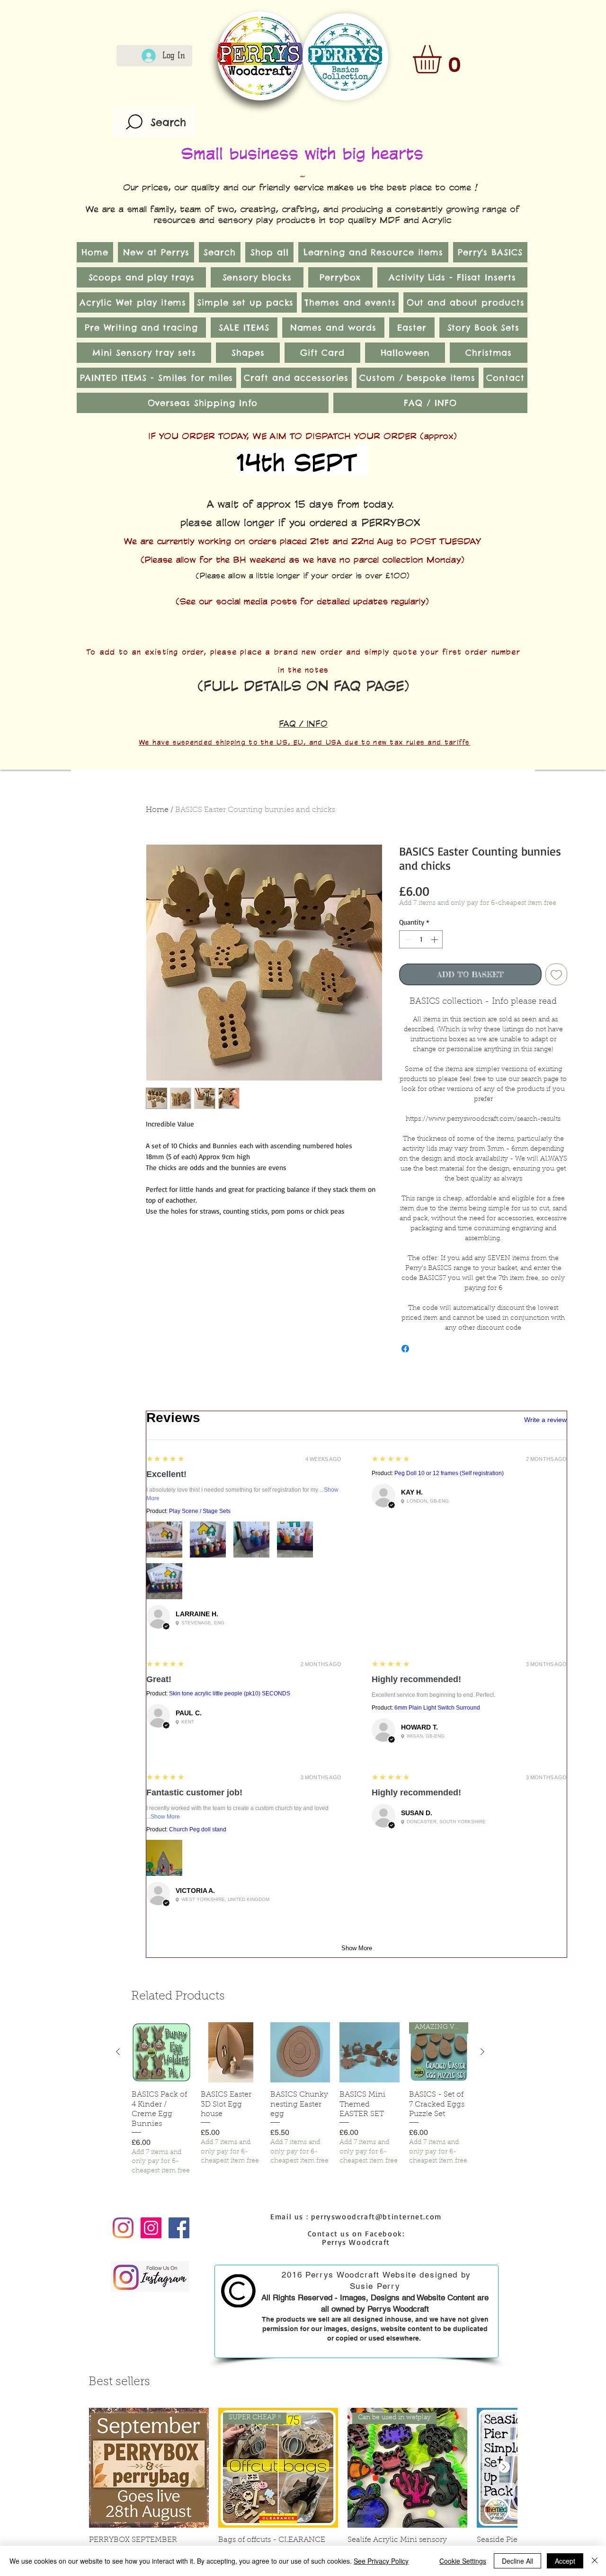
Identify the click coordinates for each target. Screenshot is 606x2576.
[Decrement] (407, 940)
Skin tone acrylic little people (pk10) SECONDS (230, 1693)
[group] (300, 2099)
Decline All (517, 2561)
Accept (565, 2561)
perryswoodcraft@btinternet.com (376, 2216)
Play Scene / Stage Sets (200, 1511)
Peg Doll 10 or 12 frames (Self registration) (449, 1473)
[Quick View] (161, 2052)
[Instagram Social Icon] (151, 2228)
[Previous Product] (118, 2052)
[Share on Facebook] (405, 1349)
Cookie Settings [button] (463, 2561)
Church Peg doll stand (198, 1829)
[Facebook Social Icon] (179, 2228)
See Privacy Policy (381, 2561)
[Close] (595, 2561)
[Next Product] (482, 2052)
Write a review (545, 1420)
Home (157, 810)
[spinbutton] (421, 940)
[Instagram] (123, 2228)
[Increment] (435, 940)
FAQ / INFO (303, 723)
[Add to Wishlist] (556, 974)
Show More (165, 1817)
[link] (444, 59)
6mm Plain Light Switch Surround (437, 1708)
